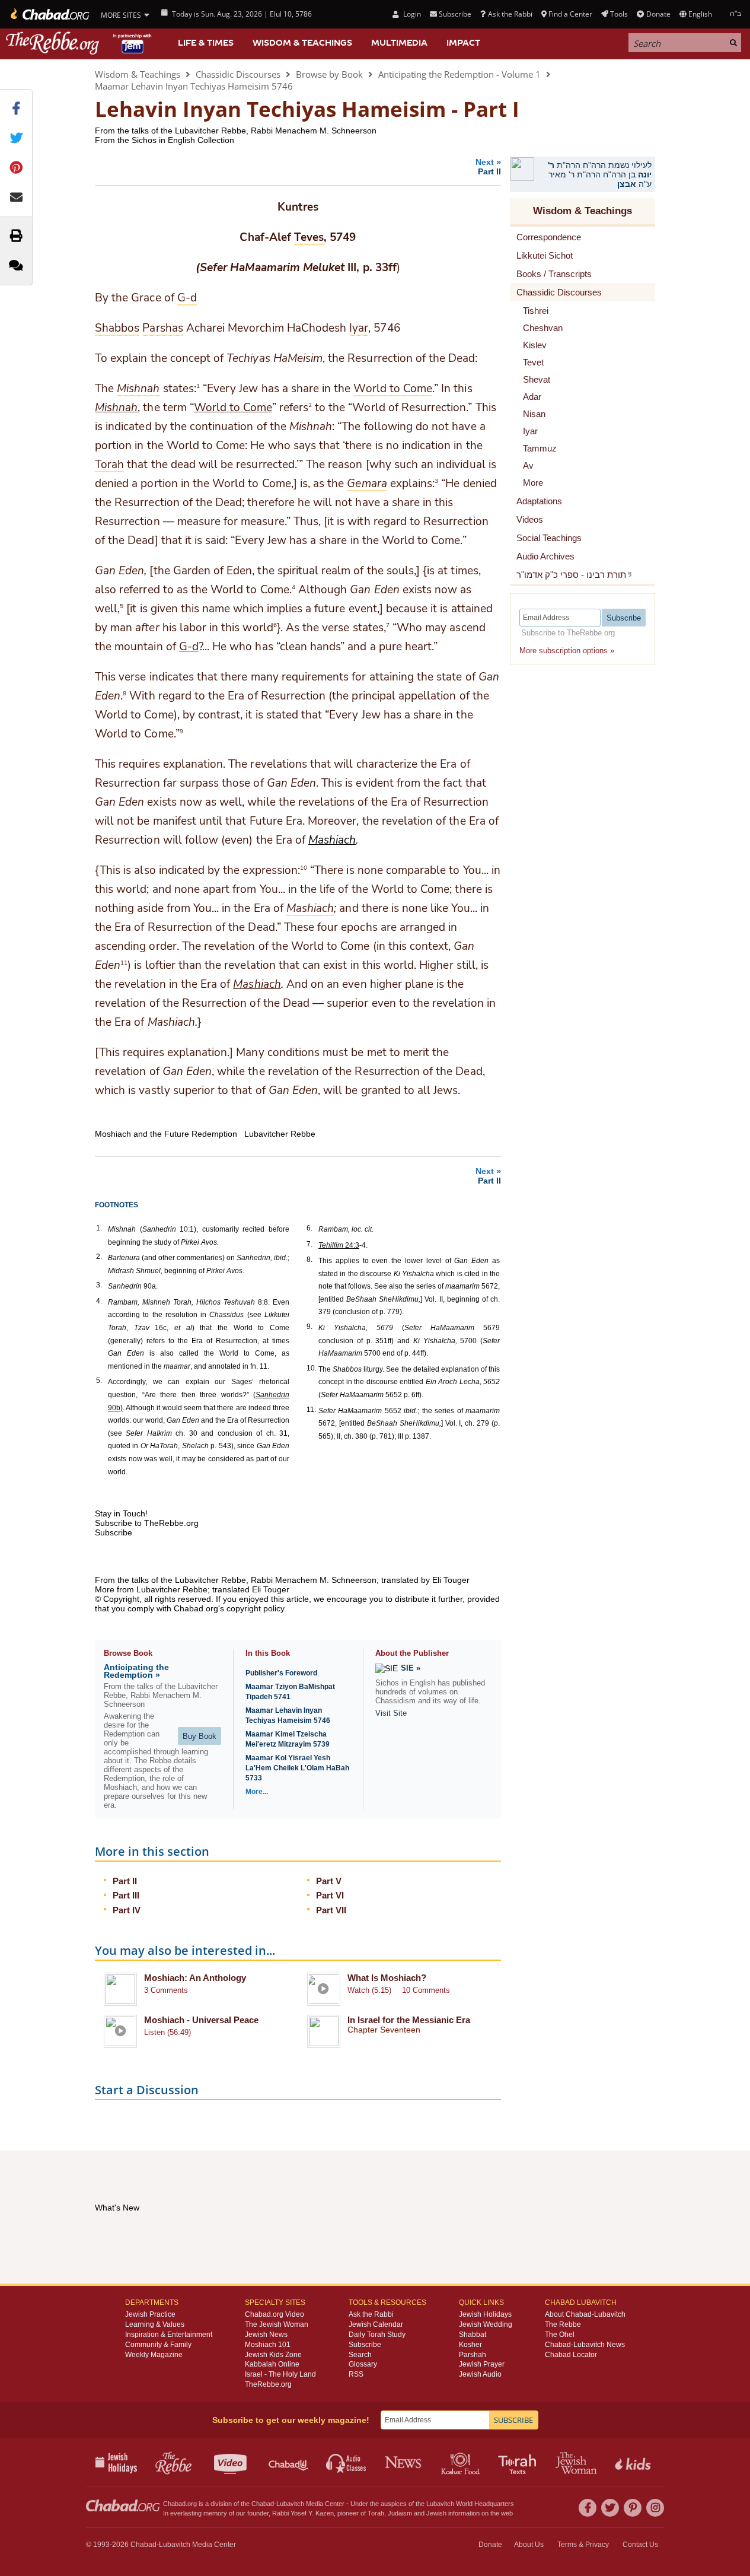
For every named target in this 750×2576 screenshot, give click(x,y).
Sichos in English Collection (183, 140)
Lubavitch (290, 2504)
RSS (356, 2374)
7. (309, 1244)
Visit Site (391, 1713)
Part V (329, 1881)
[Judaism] (49, 14)
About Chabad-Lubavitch (585, 2314)
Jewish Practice (150, 2314)
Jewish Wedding (486, 2324)
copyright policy (255, 1608)
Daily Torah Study (377, 2335)
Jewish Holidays (485, 2314)
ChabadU (289, 2462)
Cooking (462, 2462)
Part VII (331, 1910)
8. (309, 1260)
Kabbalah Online (272, 2364)
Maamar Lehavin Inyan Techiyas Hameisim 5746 (194, 86)
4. (99, 1301)
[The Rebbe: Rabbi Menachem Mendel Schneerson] (80, 43)
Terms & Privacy (583, 2545)
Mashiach (332, 840)
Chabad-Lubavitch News (585, 2345)
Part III (126, 1895)
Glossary (363, 2364)
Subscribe (365, 2345)
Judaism (400, 2513)
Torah (376, 2513)
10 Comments (426, 1990)
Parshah (473, 2355)
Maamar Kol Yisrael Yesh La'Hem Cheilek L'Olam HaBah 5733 (297, 1768)
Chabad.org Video (275, 2314)
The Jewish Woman (277, 2324)
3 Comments (166, 1990)
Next (488, 166)
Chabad (263, 2504)
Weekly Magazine (154, 2355)
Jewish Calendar (376, 2324)
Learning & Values (155, 2324)
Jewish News (266, 2335)
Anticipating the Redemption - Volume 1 (459, 74)
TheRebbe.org (268, 2384)
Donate (658, 14)
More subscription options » (567, 651)
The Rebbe (563, 2324)
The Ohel (560, 2335)
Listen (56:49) (167, 2032)
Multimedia (399, 43)
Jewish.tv (232, 2462)
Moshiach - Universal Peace (201, 2020)
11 (124, 962)
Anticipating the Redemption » (136, 1671)
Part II (125, 1881)
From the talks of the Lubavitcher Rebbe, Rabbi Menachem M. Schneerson (236, 131)
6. (309, 1228)
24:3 (339, 1245)
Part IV (127, 1910)
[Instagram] (655, 2508)
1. (99, 1228)
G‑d (189, 647)
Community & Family (158, 2345)
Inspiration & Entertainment (169, 2335)
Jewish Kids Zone (273, 2355)
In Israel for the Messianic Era (409, 2020)
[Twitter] (610, 2508)
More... (257, 1792)
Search (360, 2355)
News (404, 2462)
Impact (463, 43)
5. (99, 1381)
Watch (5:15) (369, 1990)
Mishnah (116, 408)
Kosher (470, 2345)
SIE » (411, 1668)
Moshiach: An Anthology (195, 1978)
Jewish (436, 2513)
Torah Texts (519, 2462)
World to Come (233, 408)
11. (311, 1410)
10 (304, 867)
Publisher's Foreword (281, 1673)
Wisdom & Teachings (302, 43)
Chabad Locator (571, 2355)
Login (411, 14)
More (533, 483)
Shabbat (473, 2335)
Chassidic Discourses (238, 74)
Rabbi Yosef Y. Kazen (303, 2513)
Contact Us (640, 2545)
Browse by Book (329, 74)
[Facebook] (588, 2508)
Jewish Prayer (482, 2364)
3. (99, 1285)
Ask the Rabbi (510, 14)
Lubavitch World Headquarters (470, 2504)
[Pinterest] (633, 2508)
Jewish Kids (634, 2462)
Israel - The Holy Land (280, 2374)
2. (99, 1257)
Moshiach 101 (268, 2345)
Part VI (330, 1895)
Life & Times (206, 43)
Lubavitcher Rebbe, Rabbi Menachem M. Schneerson (276, 1580)
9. (309, 1327)
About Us (529, 2545)
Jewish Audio (480, 2374)
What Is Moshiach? (387, 1978)
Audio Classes (347, 2462)
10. (312, 1368)
